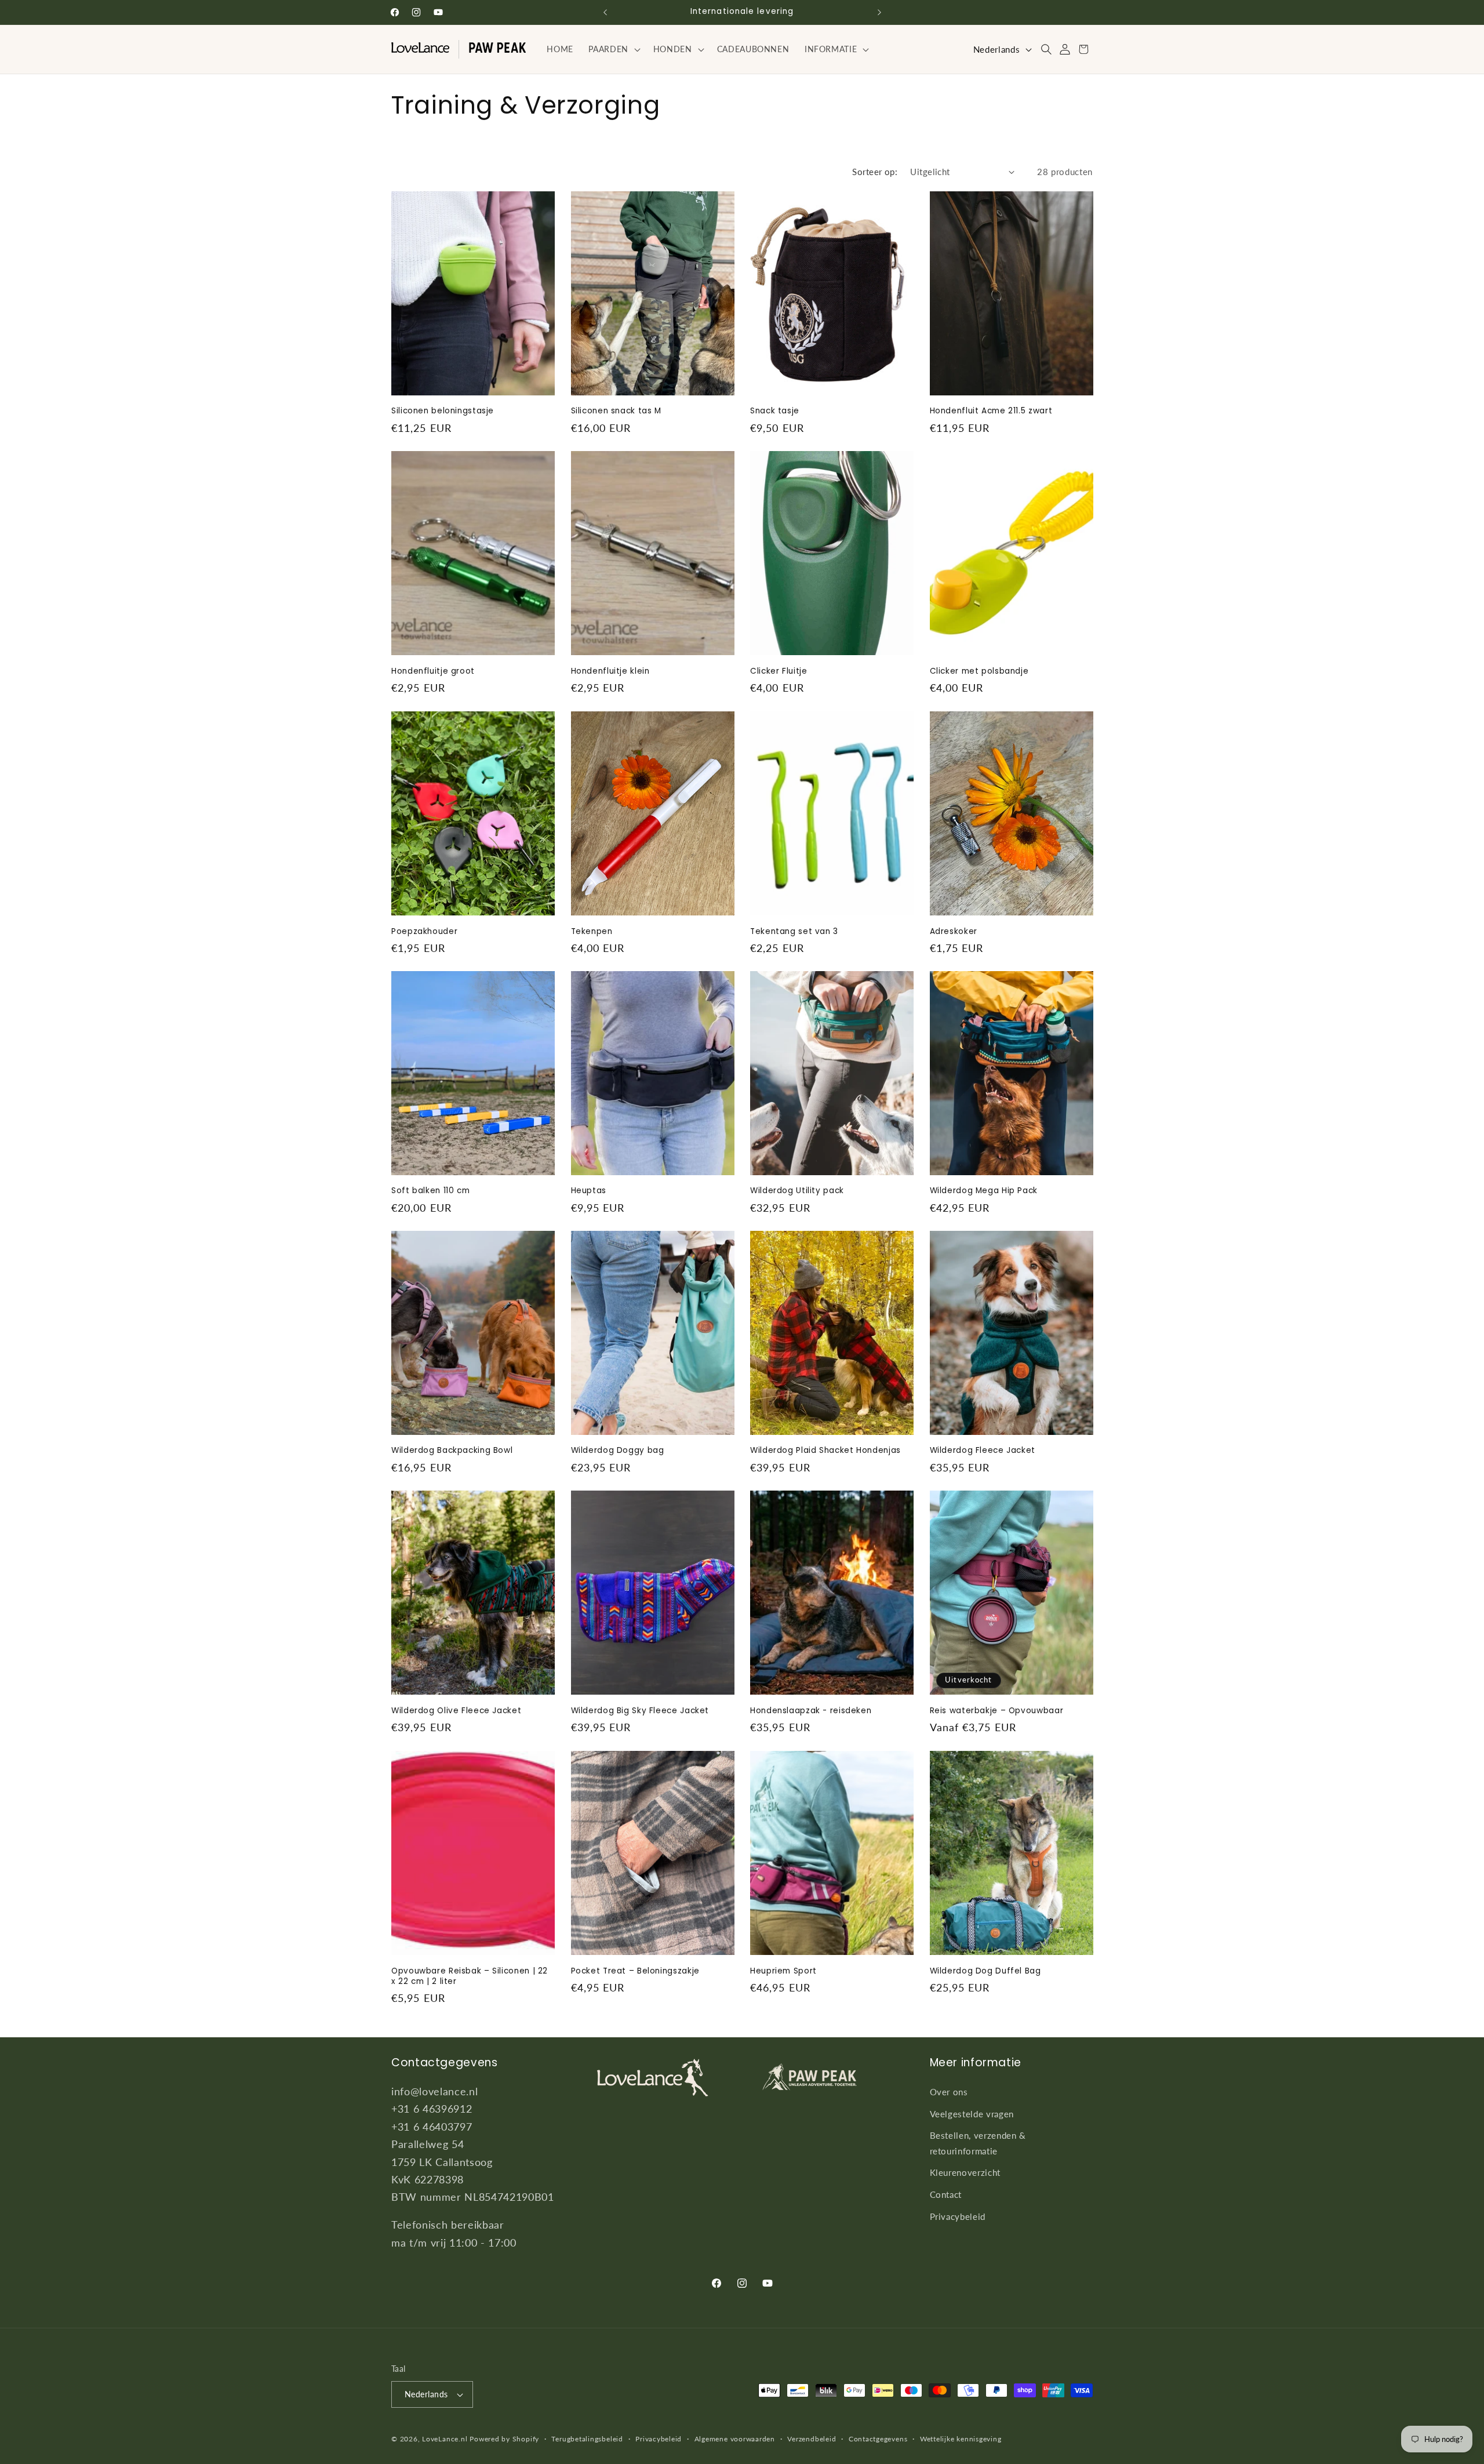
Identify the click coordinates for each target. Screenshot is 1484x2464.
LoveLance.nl (445, 2439)
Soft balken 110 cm (430, 1191)
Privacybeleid (958, 2216)
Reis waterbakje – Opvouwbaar (997, 1711)
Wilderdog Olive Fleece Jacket (456, 1711)
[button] (613, 49)
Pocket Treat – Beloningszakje (635, 1971)
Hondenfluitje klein (610, 671)
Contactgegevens (878, 2439)
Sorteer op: (875, 172)
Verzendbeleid (812, 2439)
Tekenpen (592, 931)
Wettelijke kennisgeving (961, 2439)
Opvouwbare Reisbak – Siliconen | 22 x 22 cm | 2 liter (470, 1976)
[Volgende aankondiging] (879, 12)
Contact (946, 2194)
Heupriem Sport (783, 1971)
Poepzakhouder (424, 931)
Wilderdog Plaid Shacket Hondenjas (825, 1451)
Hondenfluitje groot (433, 671)
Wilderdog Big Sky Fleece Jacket (640, 1711)
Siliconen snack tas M (616, 412)
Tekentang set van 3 (794, 931)
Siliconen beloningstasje (443, 412)
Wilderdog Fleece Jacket (983, 1451)
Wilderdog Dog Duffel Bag (985, 1971)
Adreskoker (954, 931)
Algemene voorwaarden (735, 2439)
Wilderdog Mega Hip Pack (984, 1191)
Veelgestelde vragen (972, 2113)
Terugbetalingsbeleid (587, 2439)
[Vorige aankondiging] (605, 12)
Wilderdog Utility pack (797, 1191)
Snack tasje (775, 412)
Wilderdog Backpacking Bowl (452, 1451)
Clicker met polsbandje (979, 671)
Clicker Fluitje (779, 671)
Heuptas (589, 1191)
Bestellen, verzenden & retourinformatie (978, 2143)
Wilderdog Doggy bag (618, 1451)
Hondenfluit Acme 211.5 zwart (991, 412)
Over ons (949, 2091)
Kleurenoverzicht (965, 2172)
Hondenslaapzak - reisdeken (811, 1711)
